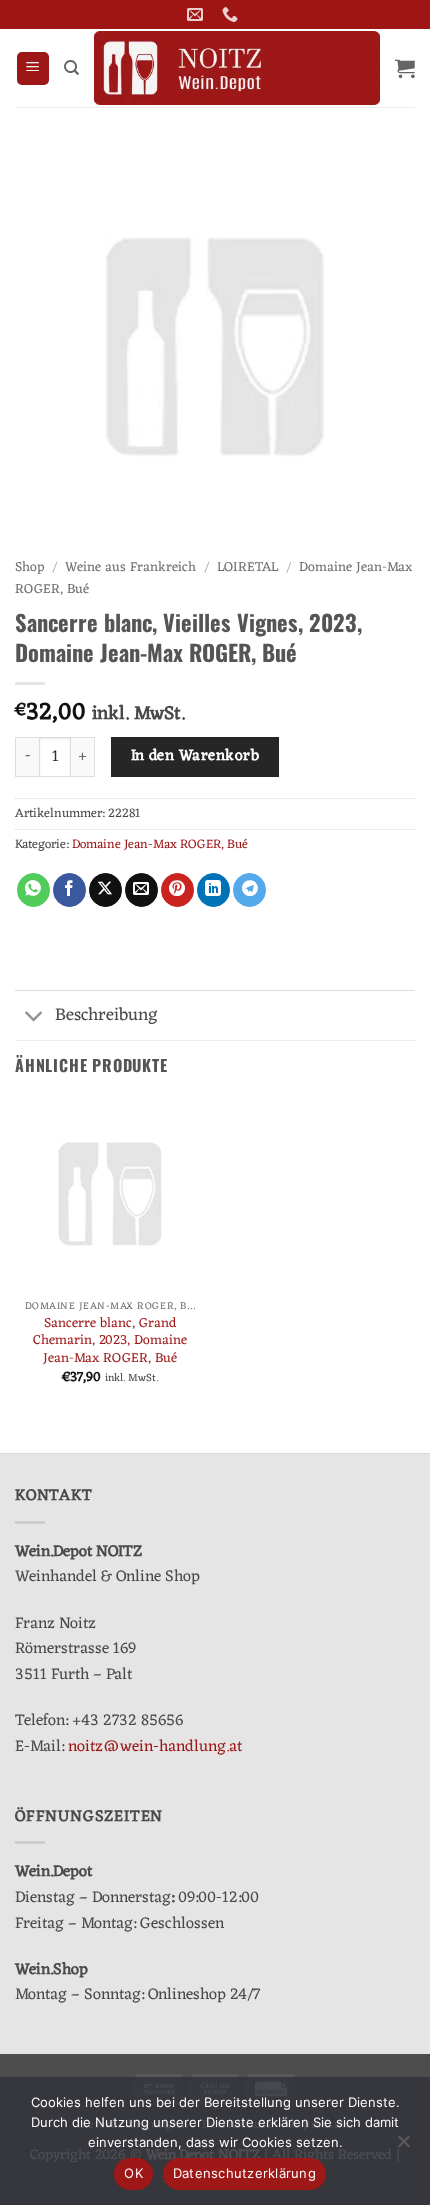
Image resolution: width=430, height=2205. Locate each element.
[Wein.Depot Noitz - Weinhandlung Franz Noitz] (237, 68)
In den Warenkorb (195, 756)
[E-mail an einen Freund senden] (141, 890)
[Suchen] (71, 68)
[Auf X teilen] (105, 890)
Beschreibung (106, 1015)
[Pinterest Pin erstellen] (177, 890)
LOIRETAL (247, 567)
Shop (29, 567)
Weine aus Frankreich (130, 567)
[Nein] (403, 2147)
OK (133, 2173)
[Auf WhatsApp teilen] (33, 890)
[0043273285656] (232, 14)
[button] (33, 68)
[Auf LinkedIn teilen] (213, 890)
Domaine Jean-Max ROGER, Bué (160, 844)
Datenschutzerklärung (244, 2173)
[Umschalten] (34, 1017)
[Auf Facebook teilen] (69, 890)
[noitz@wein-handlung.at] (197, 14)
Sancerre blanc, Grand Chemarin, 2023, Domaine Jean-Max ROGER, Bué (110, 1341)
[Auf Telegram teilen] (249, 890)
